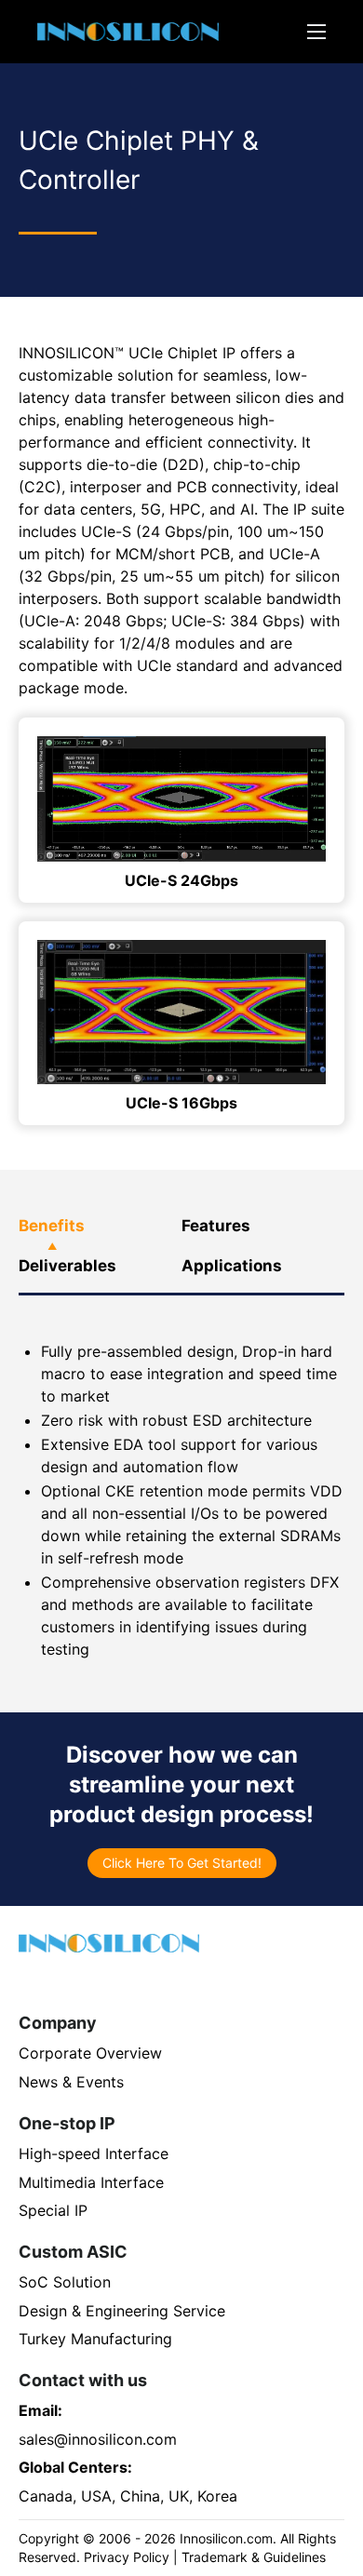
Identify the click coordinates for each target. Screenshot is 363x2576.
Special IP (53, 2210)
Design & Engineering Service (122, 2311)
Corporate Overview (90, 2053)
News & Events (71, 2082)
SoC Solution (65, 2282)
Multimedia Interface (91, 2182)
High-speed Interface (94, 2153)
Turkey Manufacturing (95, 2339)
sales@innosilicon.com (98, 2439)
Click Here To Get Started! (182, 1863)
